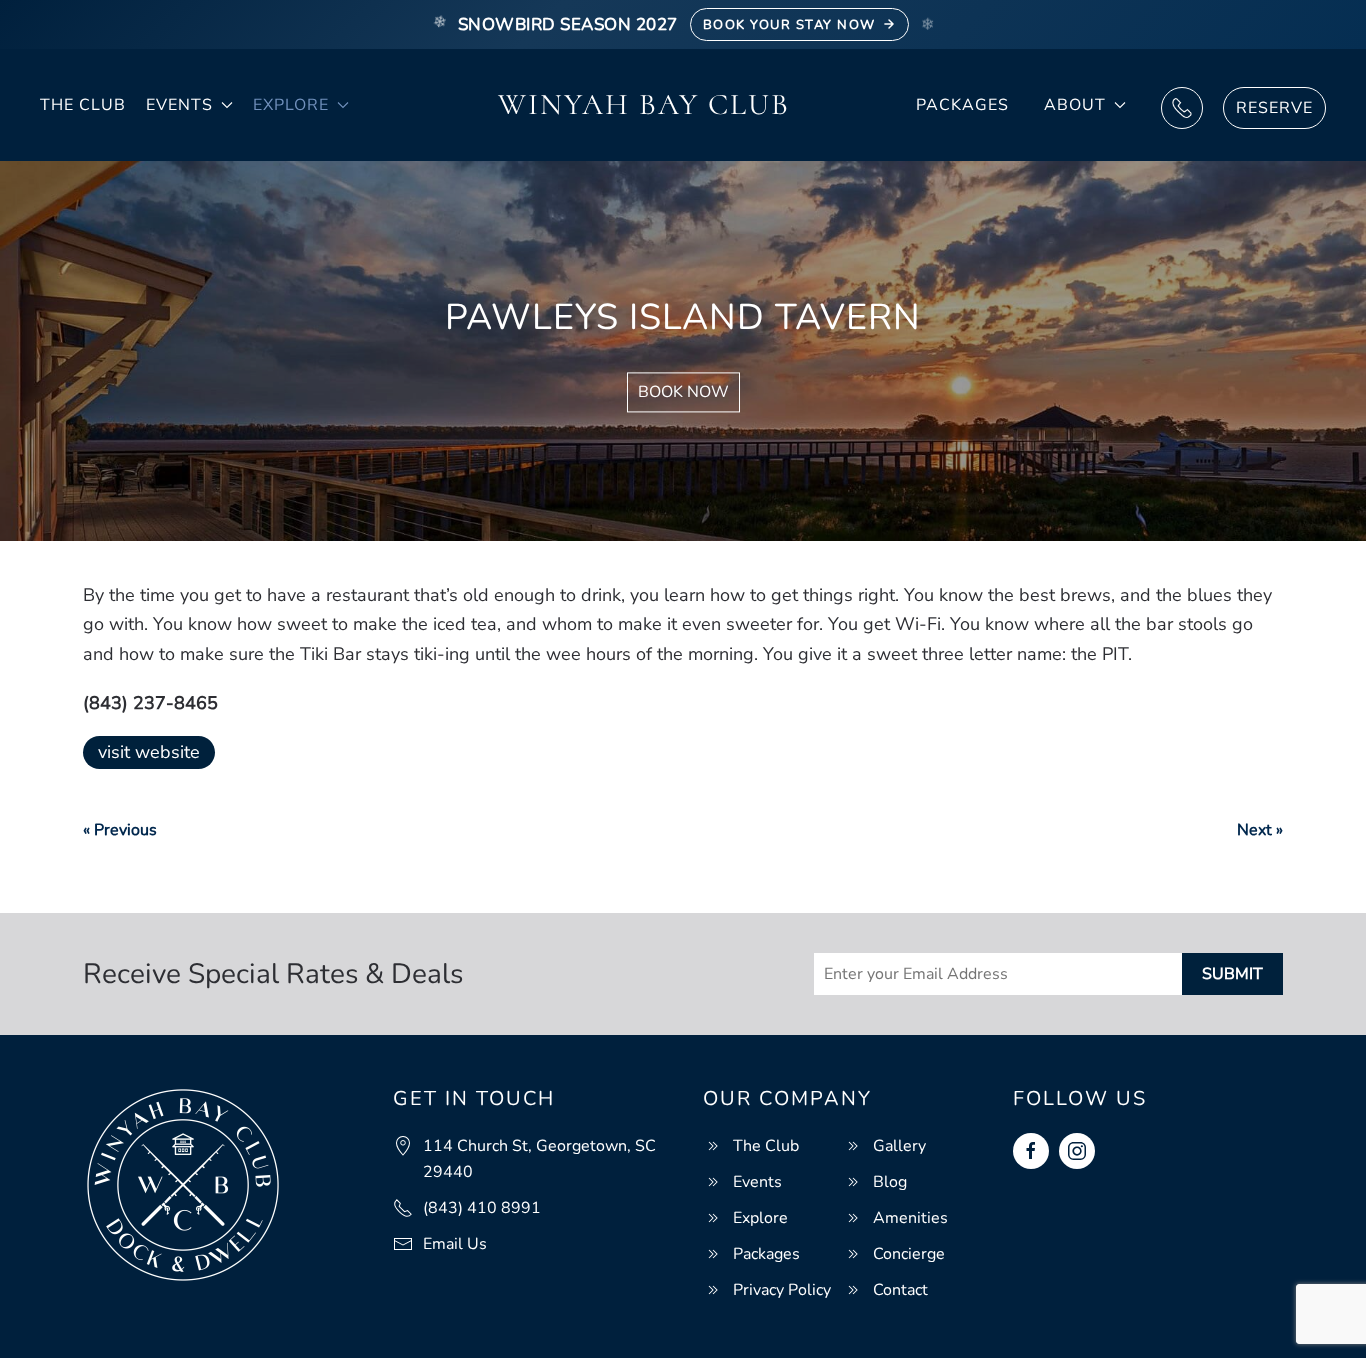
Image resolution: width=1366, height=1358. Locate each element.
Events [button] (179, 105)
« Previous (120, 830)
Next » (1260, 830)
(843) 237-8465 (150, 703)
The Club (83, 105)
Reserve (1274, 108)
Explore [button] (291, 105)
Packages (962, 105)
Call (1182, 108)
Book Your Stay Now (789, 25)
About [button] (1075, 105)
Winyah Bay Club (644, 104)
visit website (149, 752)
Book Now (683, 393)
